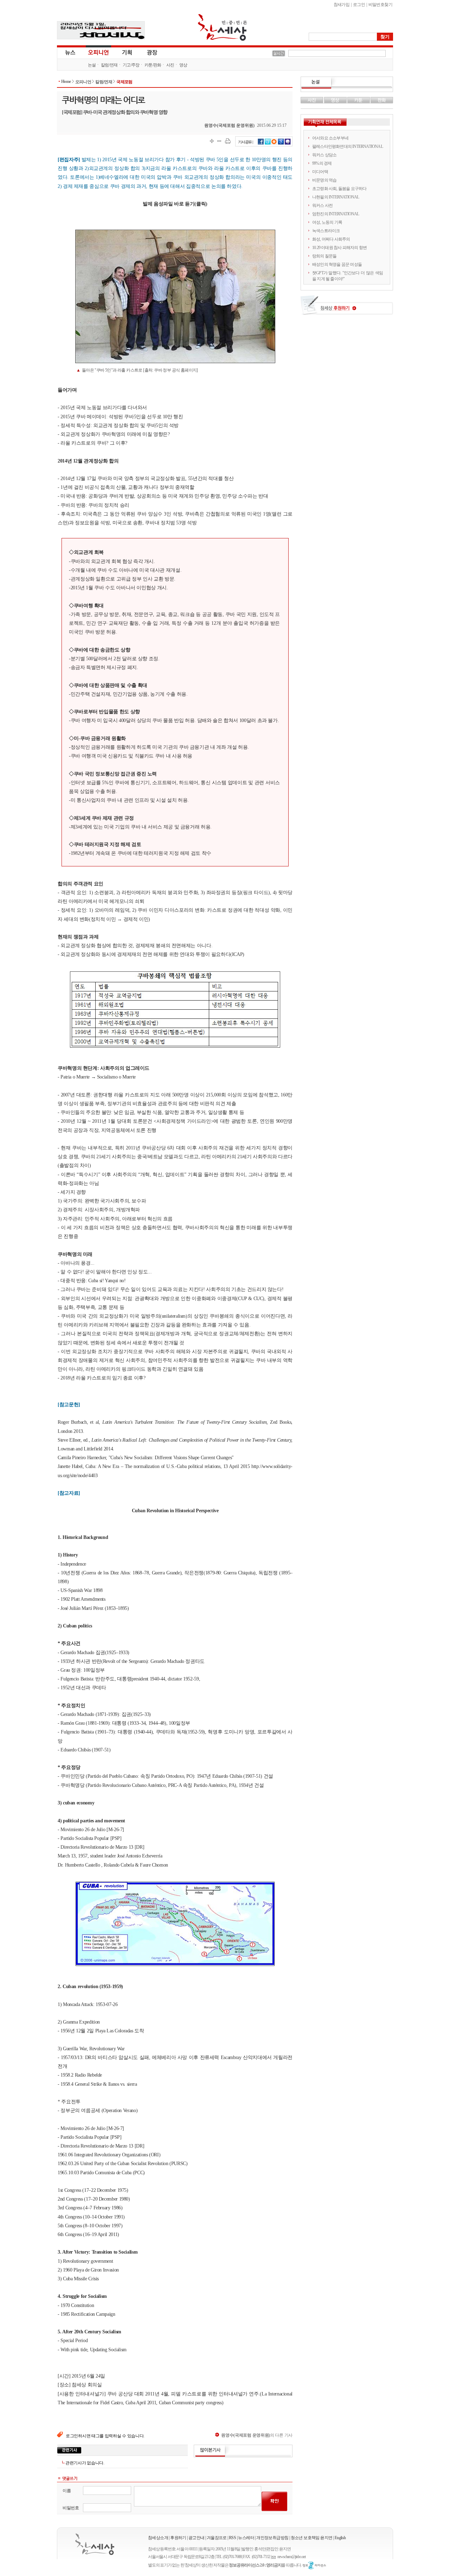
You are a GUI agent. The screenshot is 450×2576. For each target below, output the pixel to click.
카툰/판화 (153, 65)
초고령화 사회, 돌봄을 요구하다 (339, 189)
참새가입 (342, 5)
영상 (183, 65)
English (340, 2538)
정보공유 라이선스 (314, 2565)
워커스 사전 (322, 205)
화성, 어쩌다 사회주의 (331, 239)
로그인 (359, 5)
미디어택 (320, 172)
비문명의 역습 (324, 180)
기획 (127, 52)
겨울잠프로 (217, 2538)
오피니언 (98, 52)
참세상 (223, 27)
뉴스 (70, 52)
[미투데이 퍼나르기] (288, 144)
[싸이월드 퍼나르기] (274, 144)
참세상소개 (158, 2538)
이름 (67, 2491)
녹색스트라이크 (326, 231)
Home (66, 81)
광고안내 (197, 2538)
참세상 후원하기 (347, 308)
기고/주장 (131, 65)
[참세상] (95, 2544)
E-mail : (275, 2557)
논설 (92, 65)
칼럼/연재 (109, 65)
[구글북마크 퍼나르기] (281, 144)
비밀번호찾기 (380, 5)
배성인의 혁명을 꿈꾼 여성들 (337, 264)
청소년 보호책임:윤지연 (312, 2538)
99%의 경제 (322, 163)
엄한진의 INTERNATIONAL (336, 214)
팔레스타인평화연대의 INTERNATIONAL (348, 146)
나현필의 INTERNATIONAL (336, 197)
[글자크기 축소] (219, 141)
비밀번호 (71, 2508)
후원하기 (178, 2538)
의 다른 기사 (257, 2435)
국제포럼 (124, 82)
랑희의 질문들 (324, 256)
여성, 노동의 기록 (327, 222)
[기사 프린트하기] (228, 141)
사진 (170, 65)
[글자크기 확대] (212, 141)
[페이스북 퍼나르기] (261, 144)
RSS (232, 2538)
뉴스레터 (246, 2538)
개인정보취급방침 (272, 2538)
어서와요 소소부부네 (330, 138)
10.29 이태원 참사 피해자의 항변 (339, 248)
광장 (147, 52)
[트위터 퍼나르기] (268, 144)
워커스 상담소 (324, 155)
